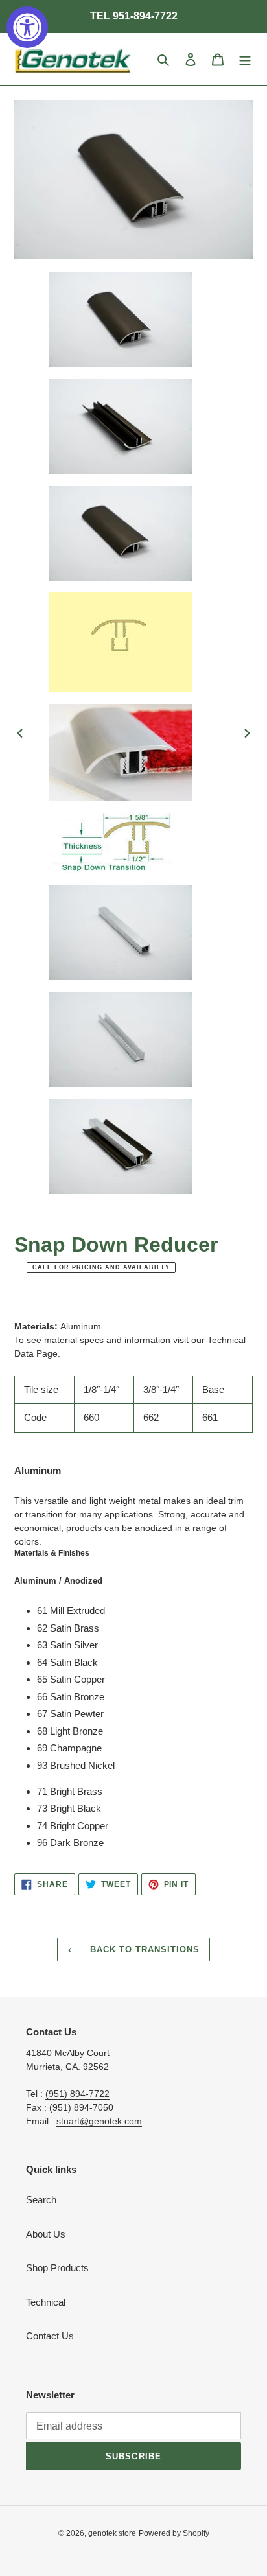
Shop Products (57, 2268)
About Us (46, 2234)
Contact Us (50, 2336)
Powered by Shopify (174, 2533)
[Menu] (245, 59)
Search (41, 2200)
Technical (46, 2302)
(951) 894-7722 (77, 2094)
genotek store (112, 2533)
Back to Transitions (144, 1950)
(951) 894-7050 (81, 2107)
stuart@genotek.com (99, 2121)
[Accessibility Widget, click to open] (27, 27)
